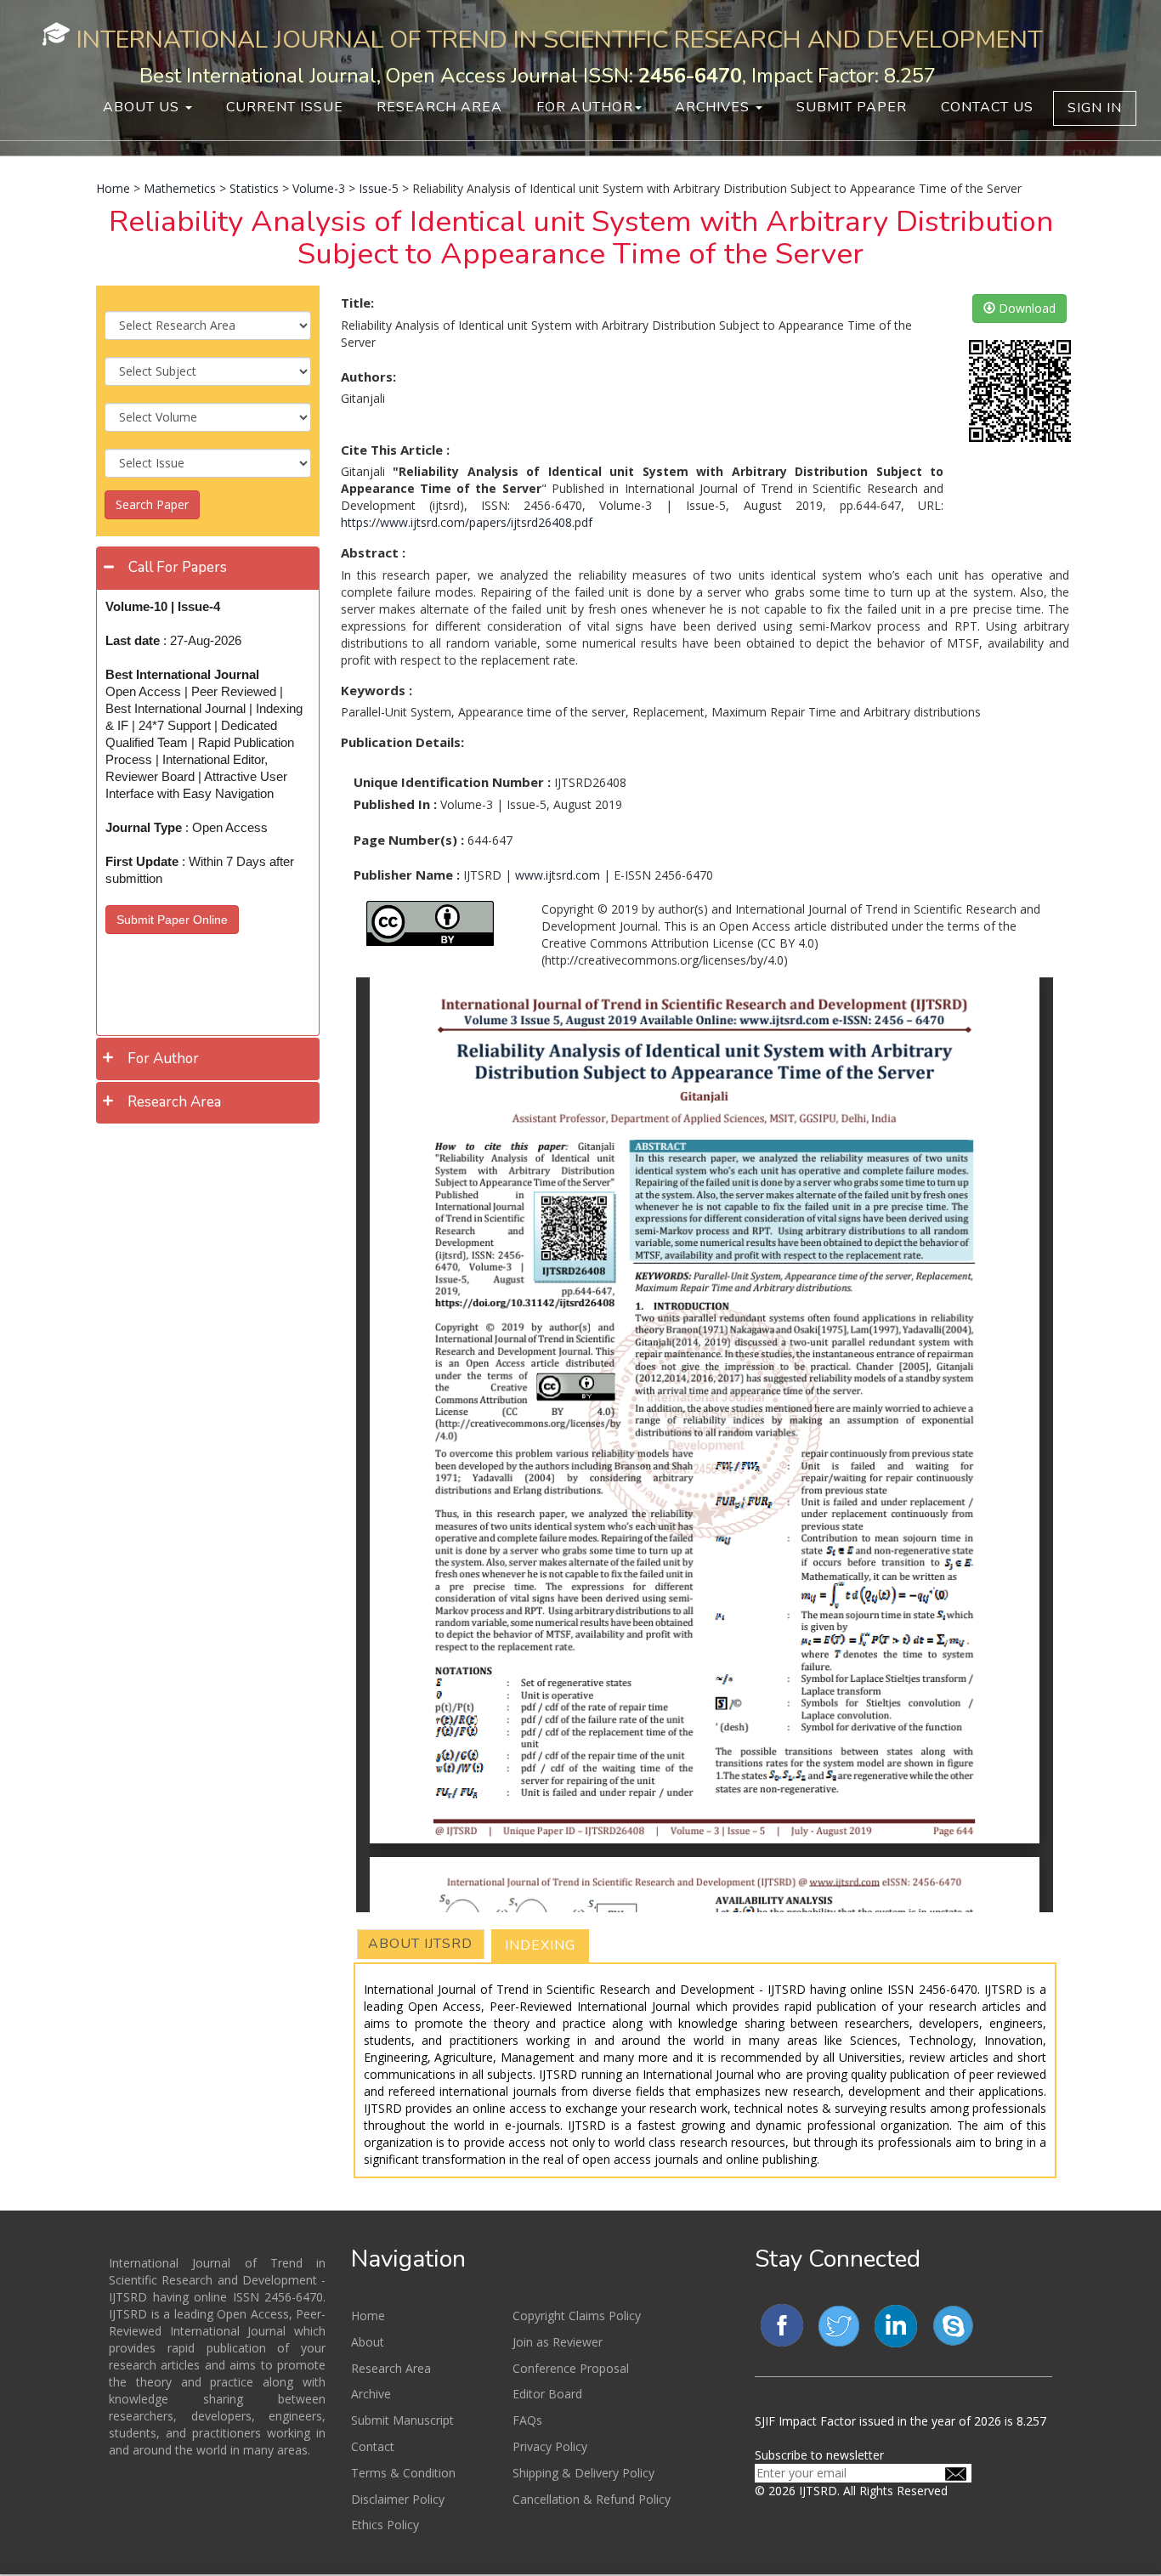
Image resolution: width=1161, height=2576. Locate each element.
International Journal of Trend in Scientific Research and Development (560, 40)
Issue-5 (379, 188)
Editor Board (547, 2394)
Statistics (254, 188)
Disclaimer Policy (398, 2499)
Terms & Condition (403, 2473)
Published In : (395, 804)
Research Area (439, 107)
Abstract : (373, 552)
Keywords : (377, 690)
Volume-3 (319, 188)
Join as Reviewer (558, 2342)
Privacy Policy (550, 2446)
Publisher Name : (407, 875)
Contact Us (987, 107)
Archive (371, 2394)
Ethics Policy (385, 2525)
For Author (585, 107)
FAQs (527, 2420)
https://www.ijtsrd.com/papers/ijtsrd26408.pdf (467, 522)
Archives (714, 107)
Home (113, 188)
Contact (373, 2446)
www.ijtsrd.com (558, 875)
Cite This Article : (395, 450)
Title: (357, 303)
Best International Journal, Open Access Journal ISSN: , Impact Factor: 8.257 (538, 76)
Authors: (368, 376)
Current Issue (285, 107)
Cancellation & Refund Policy (592, 2499)
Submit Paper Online (172, 920)
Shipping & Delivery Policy (583, 2473)
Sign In (1095, 108)
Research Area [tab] (174, 1102)
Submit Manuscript (402, 2420)
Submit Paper (852, 107)
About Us (143, 107)
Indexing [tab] (540, 1945)
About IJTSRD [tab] (420, 1944)
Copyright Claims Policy (577, 2316)
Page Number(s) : (409, 840)
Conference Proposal (571, 2368)
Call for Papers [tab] (178, 567)
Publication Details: (402, 742)
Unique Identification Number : (452, 782)
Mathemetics (180, 188)
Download (1025, 308)
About (368, 2342)
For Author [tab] (163, 1059)
